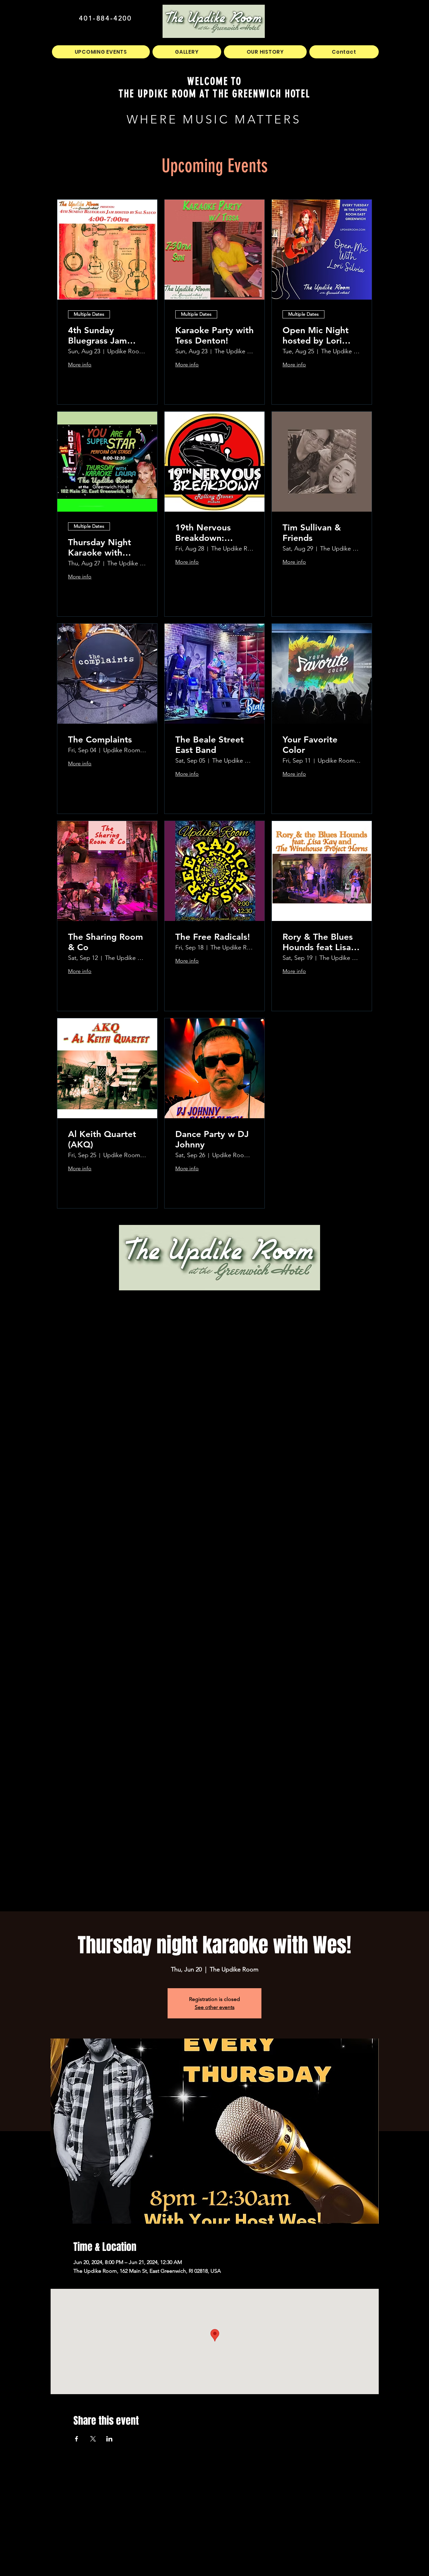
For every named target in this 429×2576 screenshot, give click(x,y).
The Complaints (100, 740)
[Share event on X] (93, 2439)
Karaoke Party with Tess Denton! (214, 336)
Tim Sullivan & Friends (312, 533)
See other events (215, 2007)
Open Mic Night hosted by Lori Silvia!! (316, 336)
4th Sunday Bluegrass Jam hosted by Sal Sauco (98, 336)
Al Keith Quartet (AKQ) (102, 1139)
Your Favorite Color (310, 745)
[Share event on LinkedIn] (109, 2439)
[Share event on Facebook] (77, 2439)
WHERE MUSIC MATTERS (214, 119)
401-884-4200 (105, 18)
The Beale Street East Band (209, 745)
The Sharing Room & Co (106, 942)
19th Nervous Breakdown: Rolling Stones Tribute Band (205, 533)
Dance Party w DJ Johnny (212, 1139)
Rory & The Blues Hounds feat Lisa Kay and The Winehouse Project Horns (321, 942)
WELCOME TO (215, 81)
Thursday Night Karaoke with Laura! (100, 548)
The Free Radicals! (213, 937)
